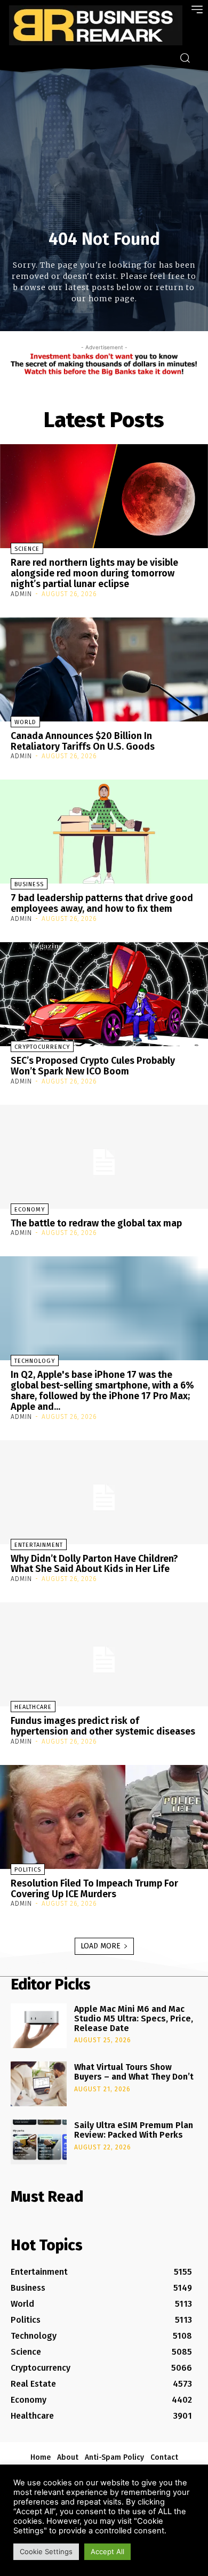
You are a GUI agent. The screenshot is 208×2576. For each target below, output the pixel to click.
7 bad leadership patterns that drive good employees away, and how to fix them (102, 903)
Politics (28, 1870)
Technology (35, 1361)
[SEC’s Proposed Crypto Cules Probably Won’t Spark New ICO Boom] (104, 994)
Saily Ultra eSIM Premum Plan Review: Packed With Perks (134, 2130)
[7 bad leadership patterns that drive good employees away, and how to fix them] (104, 832)
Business (29, 884)
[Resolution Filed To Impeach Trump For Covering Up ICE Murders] (104, 1817)
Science (27, 549)
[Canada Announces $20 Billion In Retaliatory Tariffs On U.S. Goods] (104, 669)
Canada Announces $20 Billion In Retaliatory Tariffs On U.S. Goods (83, 741)
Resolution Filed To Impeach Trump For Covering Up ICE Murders (94, 1889)
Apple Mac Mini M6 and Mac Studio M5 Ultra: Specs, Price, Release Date (134, 2018)
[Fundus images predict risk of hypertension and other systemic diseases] (104, 1654)
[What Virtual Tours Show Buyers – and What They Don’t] (39, 2084)
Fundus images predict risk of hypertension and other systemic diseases (103, 1726)
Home (41, 2457)
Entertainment (39, 1545)
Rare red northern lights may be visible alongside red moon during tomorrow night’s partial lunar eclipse (94, 573)
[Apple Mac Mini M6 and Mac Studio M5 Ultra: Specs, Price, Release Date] (39, 2026)
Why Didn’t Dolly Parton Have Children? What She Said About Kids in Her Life (94, 1564)
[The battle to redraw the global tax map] (104, 1157)
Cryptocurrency (42, 1047)
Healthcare (33, 1707)
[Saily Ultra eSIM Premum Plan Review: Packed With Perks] (39, 2142)
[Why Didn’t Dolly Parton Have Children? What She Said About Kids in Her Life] (104, 1492)
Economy (30, 1210)
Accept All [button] (107, 2551)
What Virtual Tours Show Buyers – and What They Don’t (134, 2072)
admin (21, 594)
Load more (101, 1946)
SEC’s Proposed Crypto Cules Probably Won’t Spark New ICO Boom (93, 1066)
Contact (164, 2457)
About (68, 2457)
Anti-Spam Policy (114, 2457)
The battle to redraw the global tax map (96, 1223)
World (25, 722)
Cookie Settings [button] (46, 2551)
